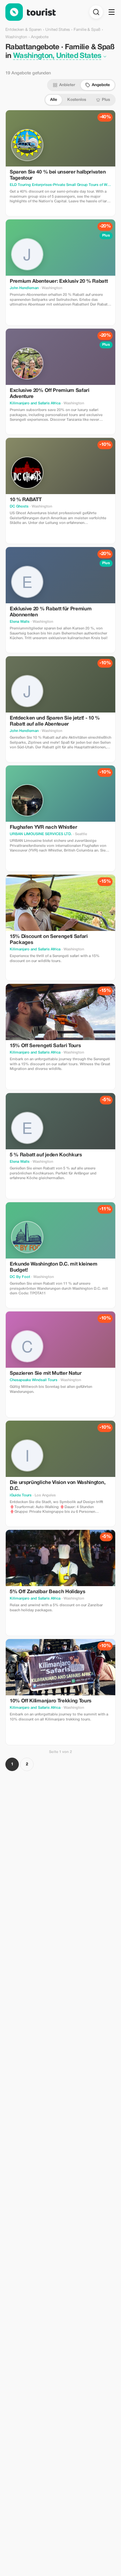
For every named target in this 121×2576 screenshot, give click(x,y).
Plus (106, 100)
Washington (16, 37)
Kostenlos (77, 100)
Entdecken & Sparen (24, 30)
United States (58, 30)
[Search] (96, 12)
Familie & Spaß (87, 30)
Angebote (101, 85)
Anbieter (67, 85)
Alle (54, 100)
